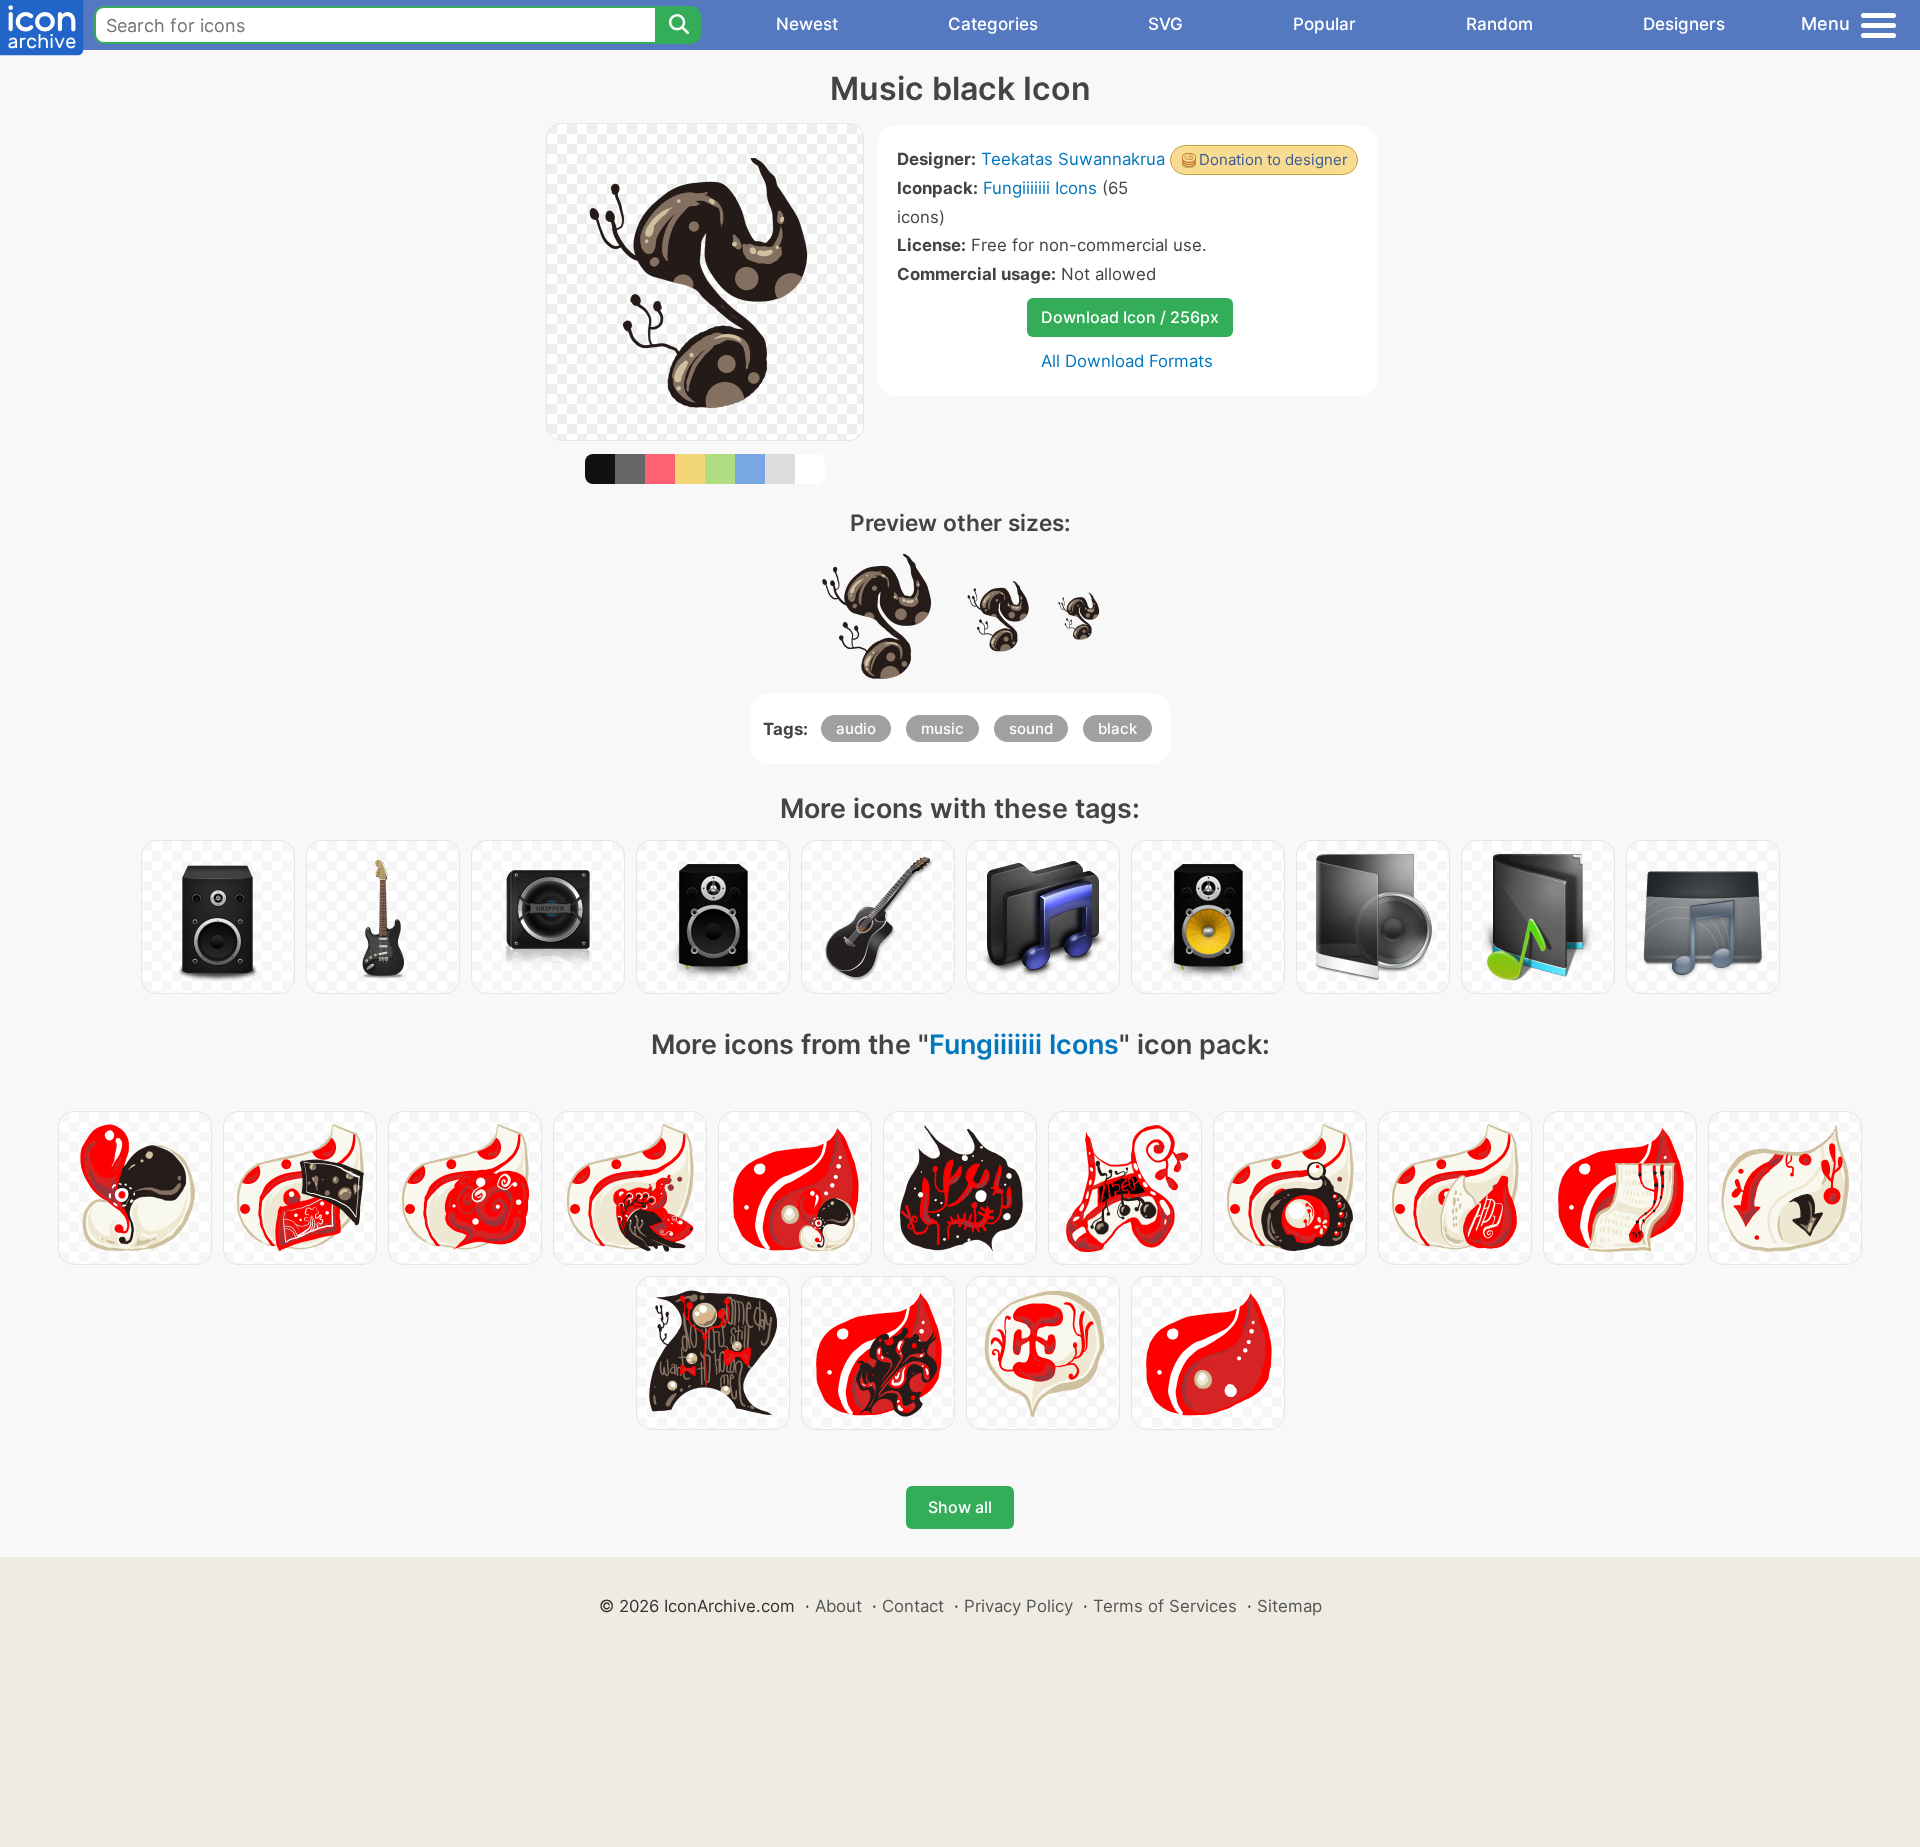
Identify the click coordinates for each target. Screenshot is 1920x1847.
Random (1499, 24)
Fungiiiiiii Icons (1040, 188)
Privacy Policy (1018, 1606)
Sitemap (1289, 1606)
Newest (807, 24)
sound (1031, 728)
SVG (1165, 24)
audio (856, 728)
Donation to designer (1273, 159)
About (838, 1606)
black (1117, 728)
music (942, 728)
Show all (960, 1507)
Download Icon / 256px (1130, 317)
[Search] (678, 25)
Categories (993, 24)
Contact (913, 1606)
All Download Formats (1127, 361)
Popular (1324, 24)
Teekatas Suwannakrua (1073, 159)
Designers (1684, 24)
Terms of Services (1165, 1606)
